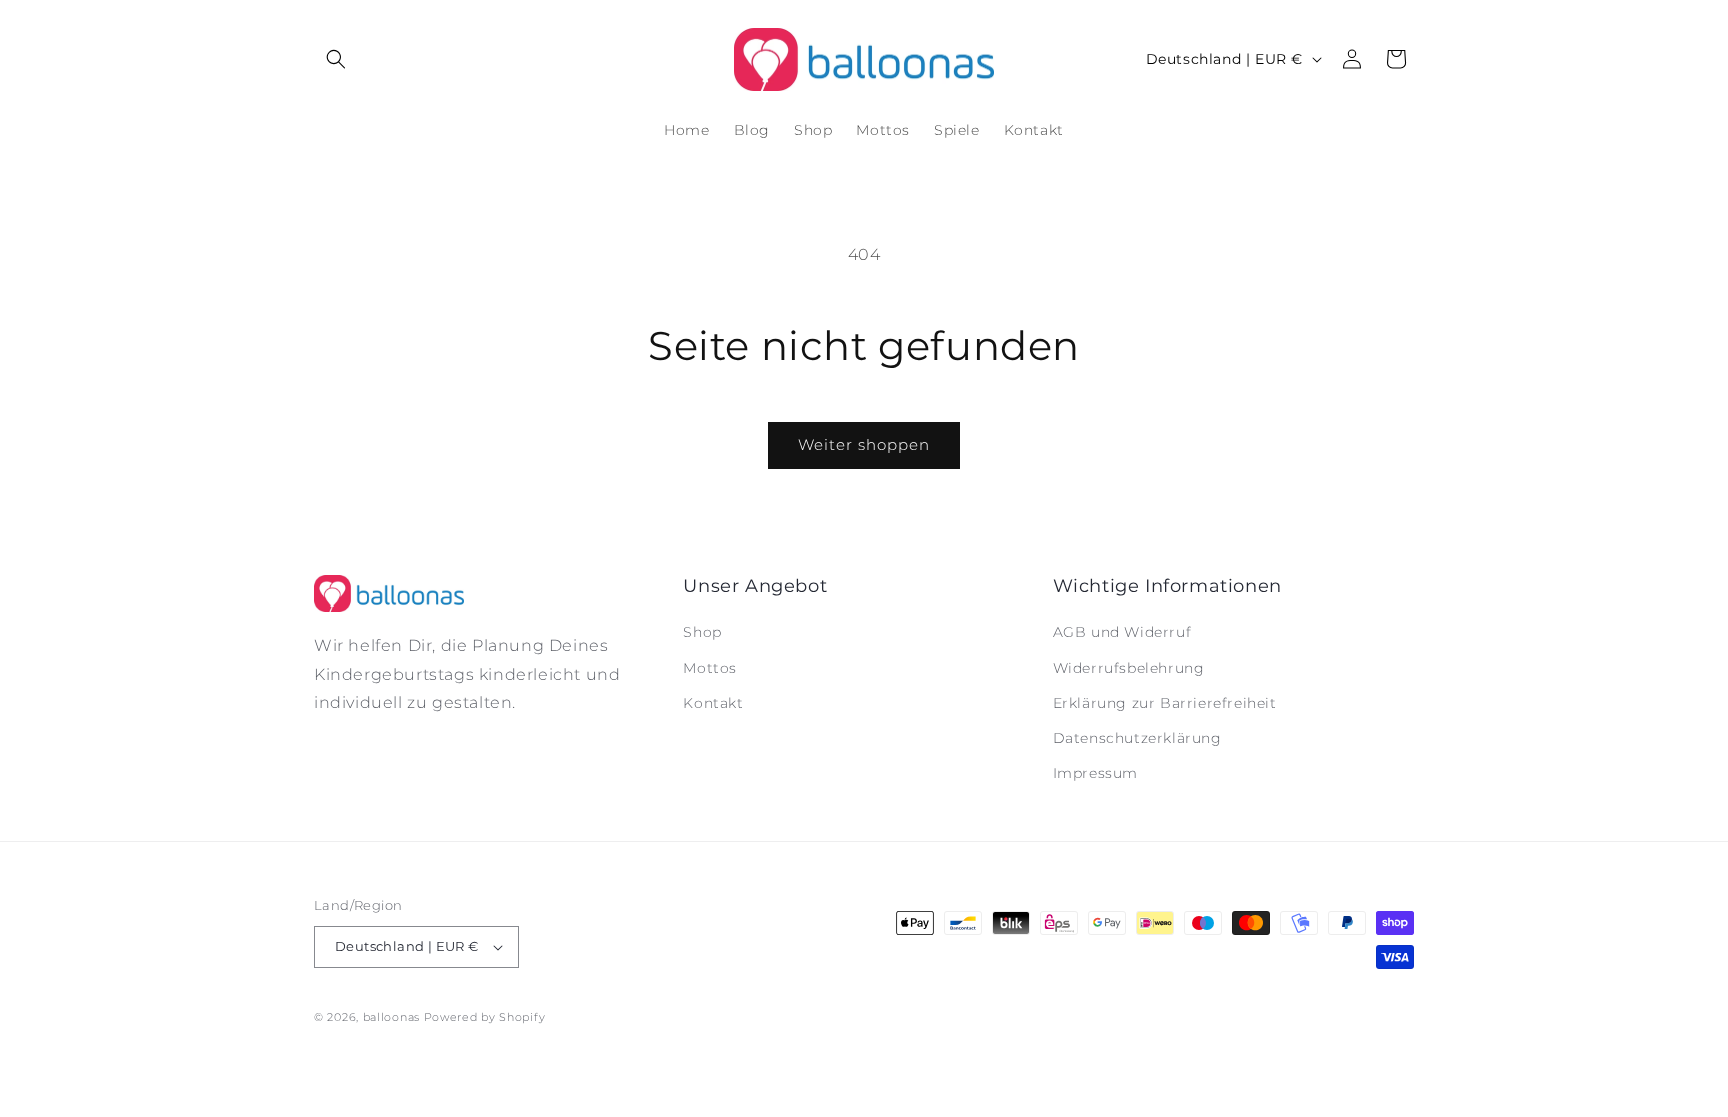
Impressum (1095, 773)
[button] (336, 59)
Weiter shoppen (864, 444)
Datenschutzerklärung (1137, 738)
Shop (702, 632)
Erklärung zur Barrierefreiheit (1165, 703)
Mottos (710, 668)
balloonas (391, 1017)
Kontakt (713, 703)
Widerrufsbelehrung (1129, 668)
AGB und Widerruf (1122, 632)
